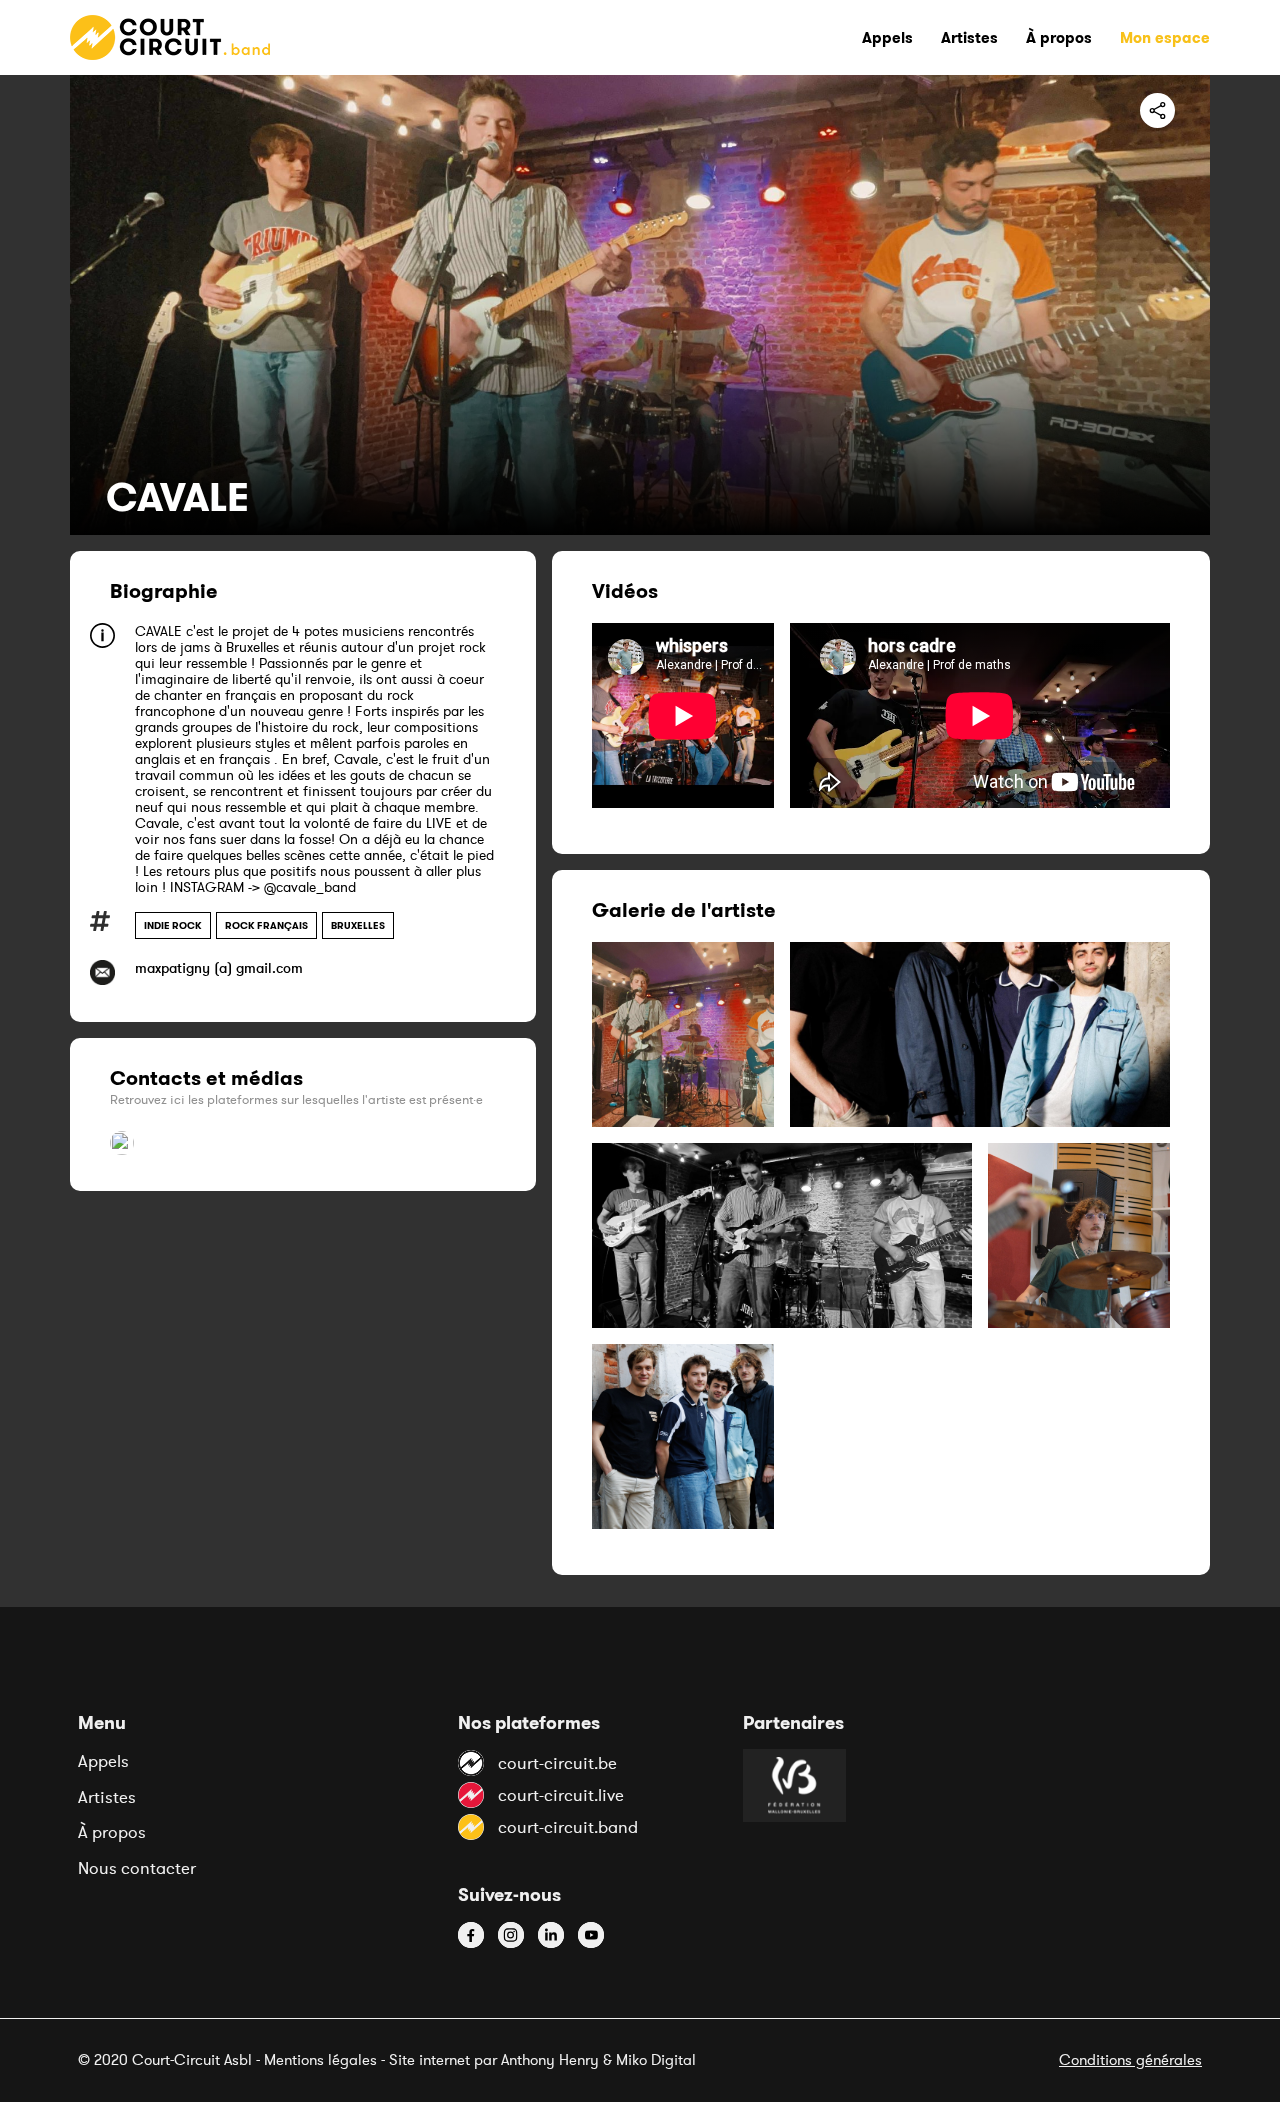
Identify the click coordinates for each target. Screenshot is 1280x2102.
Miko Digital (656, 2059)
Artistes (107, 1797)
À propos (112, 1832)
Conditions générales (1130, 2059)
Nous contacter (137, 1868)
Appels (103, 1761)
